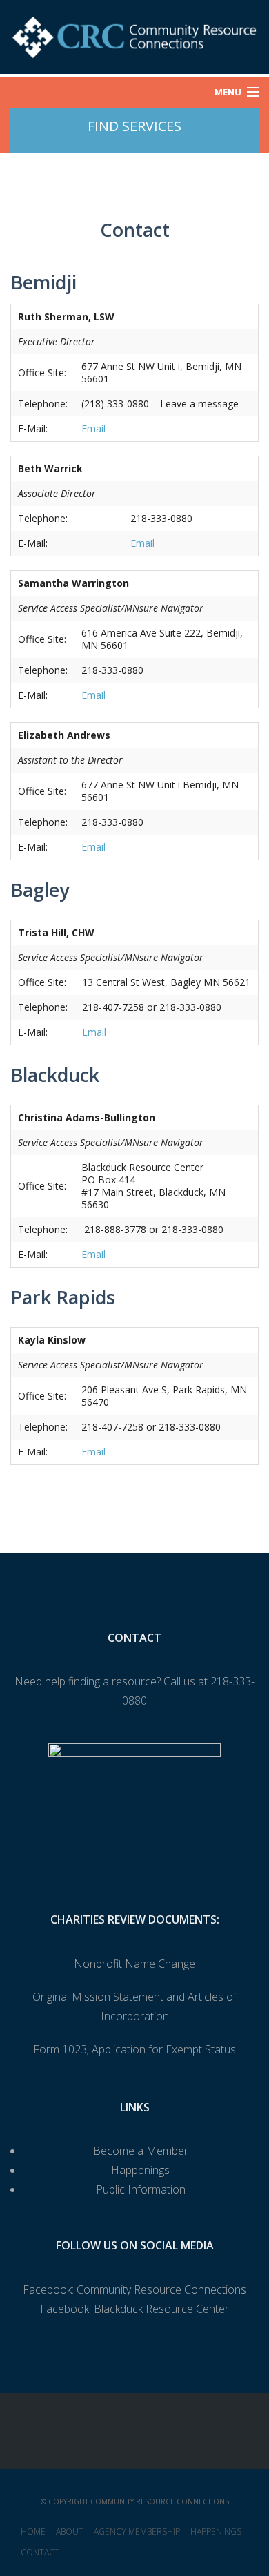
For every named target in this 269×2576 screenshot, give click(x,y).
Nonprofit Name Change (134, 1964)
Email (93, 428)
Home (33, 2531)
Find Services (134, 126)
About (70, 2531)
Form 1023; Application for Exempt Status (134, 2049)
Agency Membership (137, 2531)
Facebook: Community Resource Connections (134, 2289)
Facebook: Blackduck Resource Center (134, 2309)
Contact (40, 2552)
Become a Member (141, 2151)
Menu (228, 92)
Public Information (141, 2189)
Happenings (140, 2170)
